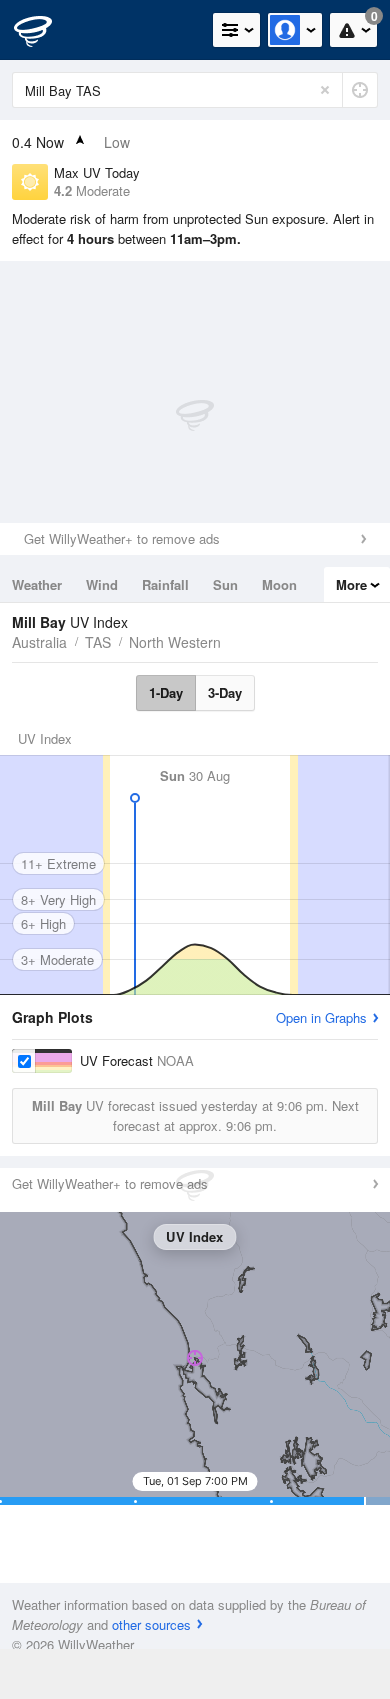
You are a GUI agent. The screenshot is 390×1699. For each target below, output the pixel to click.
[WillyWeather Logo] (45, 30)
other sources (151, 1624)
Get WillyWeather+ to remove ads (122, 538)
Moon (279, 584)
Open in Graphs (321, 1017)
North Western (175, 642)
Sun (225, 584)
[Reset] (325, 90)
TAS (98, 642)
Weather (37, 584)
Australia (39, 642)
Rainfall (165, 584)
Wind (102, 584)
